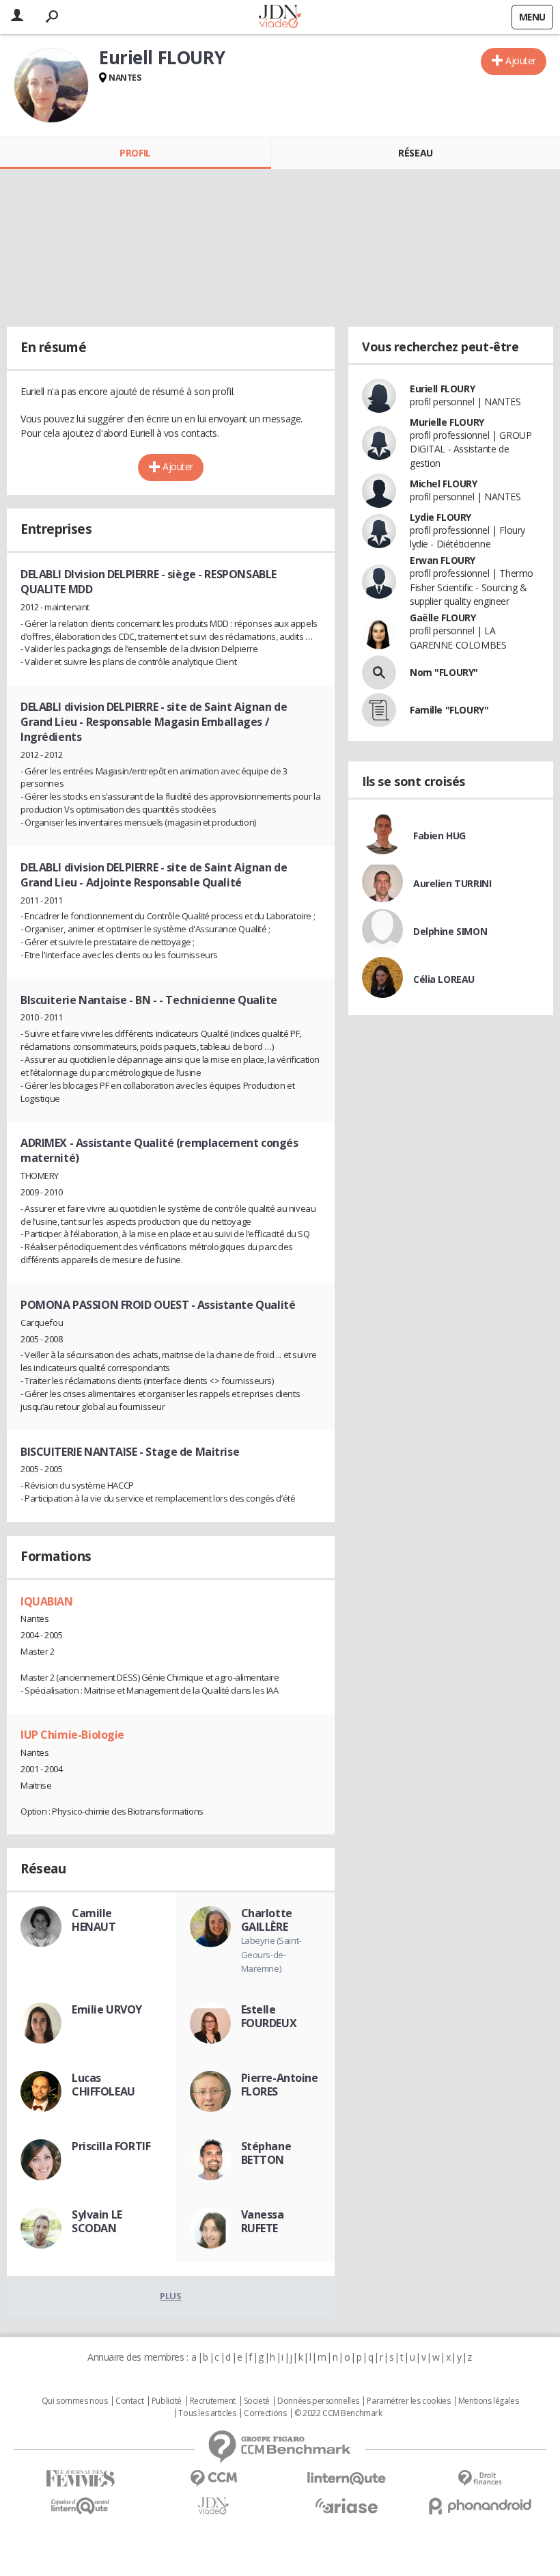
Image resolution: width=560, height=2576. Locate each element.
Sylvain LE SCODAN (97, 2221)
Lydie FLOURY (440, 517)
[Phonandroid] (480, 2506)
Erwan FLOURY (443, 560)
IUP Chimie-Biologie (72, 1735)
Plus (170, 2296)
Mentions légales (488, 2401)
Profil (135, 153)
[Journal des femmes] (80, 2479)
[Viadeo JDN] (213, 2506)
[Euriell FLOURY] (51, 85)
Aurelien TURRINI (452, 883)
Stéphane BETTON (266, 2153)
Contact (129, 2401)
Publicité (167, 2401)
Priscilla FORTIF (111, 2146)
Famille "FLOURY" (449, 710)
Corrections (265, 2413)
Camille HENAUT (94, 1920)
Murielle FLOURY (447, 422)
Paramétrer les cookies (408, 2401)
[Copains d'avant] (80, 2506)
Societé (257, 2401)
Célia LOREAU (444, 979)
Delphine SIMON (450, 931)
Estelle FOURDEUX (269, 2016)
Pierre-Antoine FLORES (280, 2085)
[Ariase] (347, 2506)
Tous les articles (207, 2413)
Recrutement (213, 2401)
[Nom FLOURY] (379, 673)
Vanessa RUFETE (263, 2221)
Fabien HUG (439, 836)
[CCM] (213, 2479)
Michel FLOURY (444, 484)
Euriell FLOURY (442, 389)
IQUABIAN (47, 1601)
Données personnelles (318, 2401)
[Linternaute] (347, 2479)
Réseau (415, 153)
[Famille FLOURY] (379, 710)
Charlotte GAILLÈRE (267, 1920)
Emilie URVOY (107, 2009)
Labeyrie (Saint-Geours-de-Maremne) (271, 1954)
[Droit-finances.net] (480, 2479)
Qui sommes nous (75, 2401)
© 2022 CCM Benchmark (338, 2413)
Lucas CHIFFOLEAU (103, 2085)
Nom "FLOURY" (444, 672)
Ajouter (521, 60)
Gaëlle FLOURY (443, 618)
